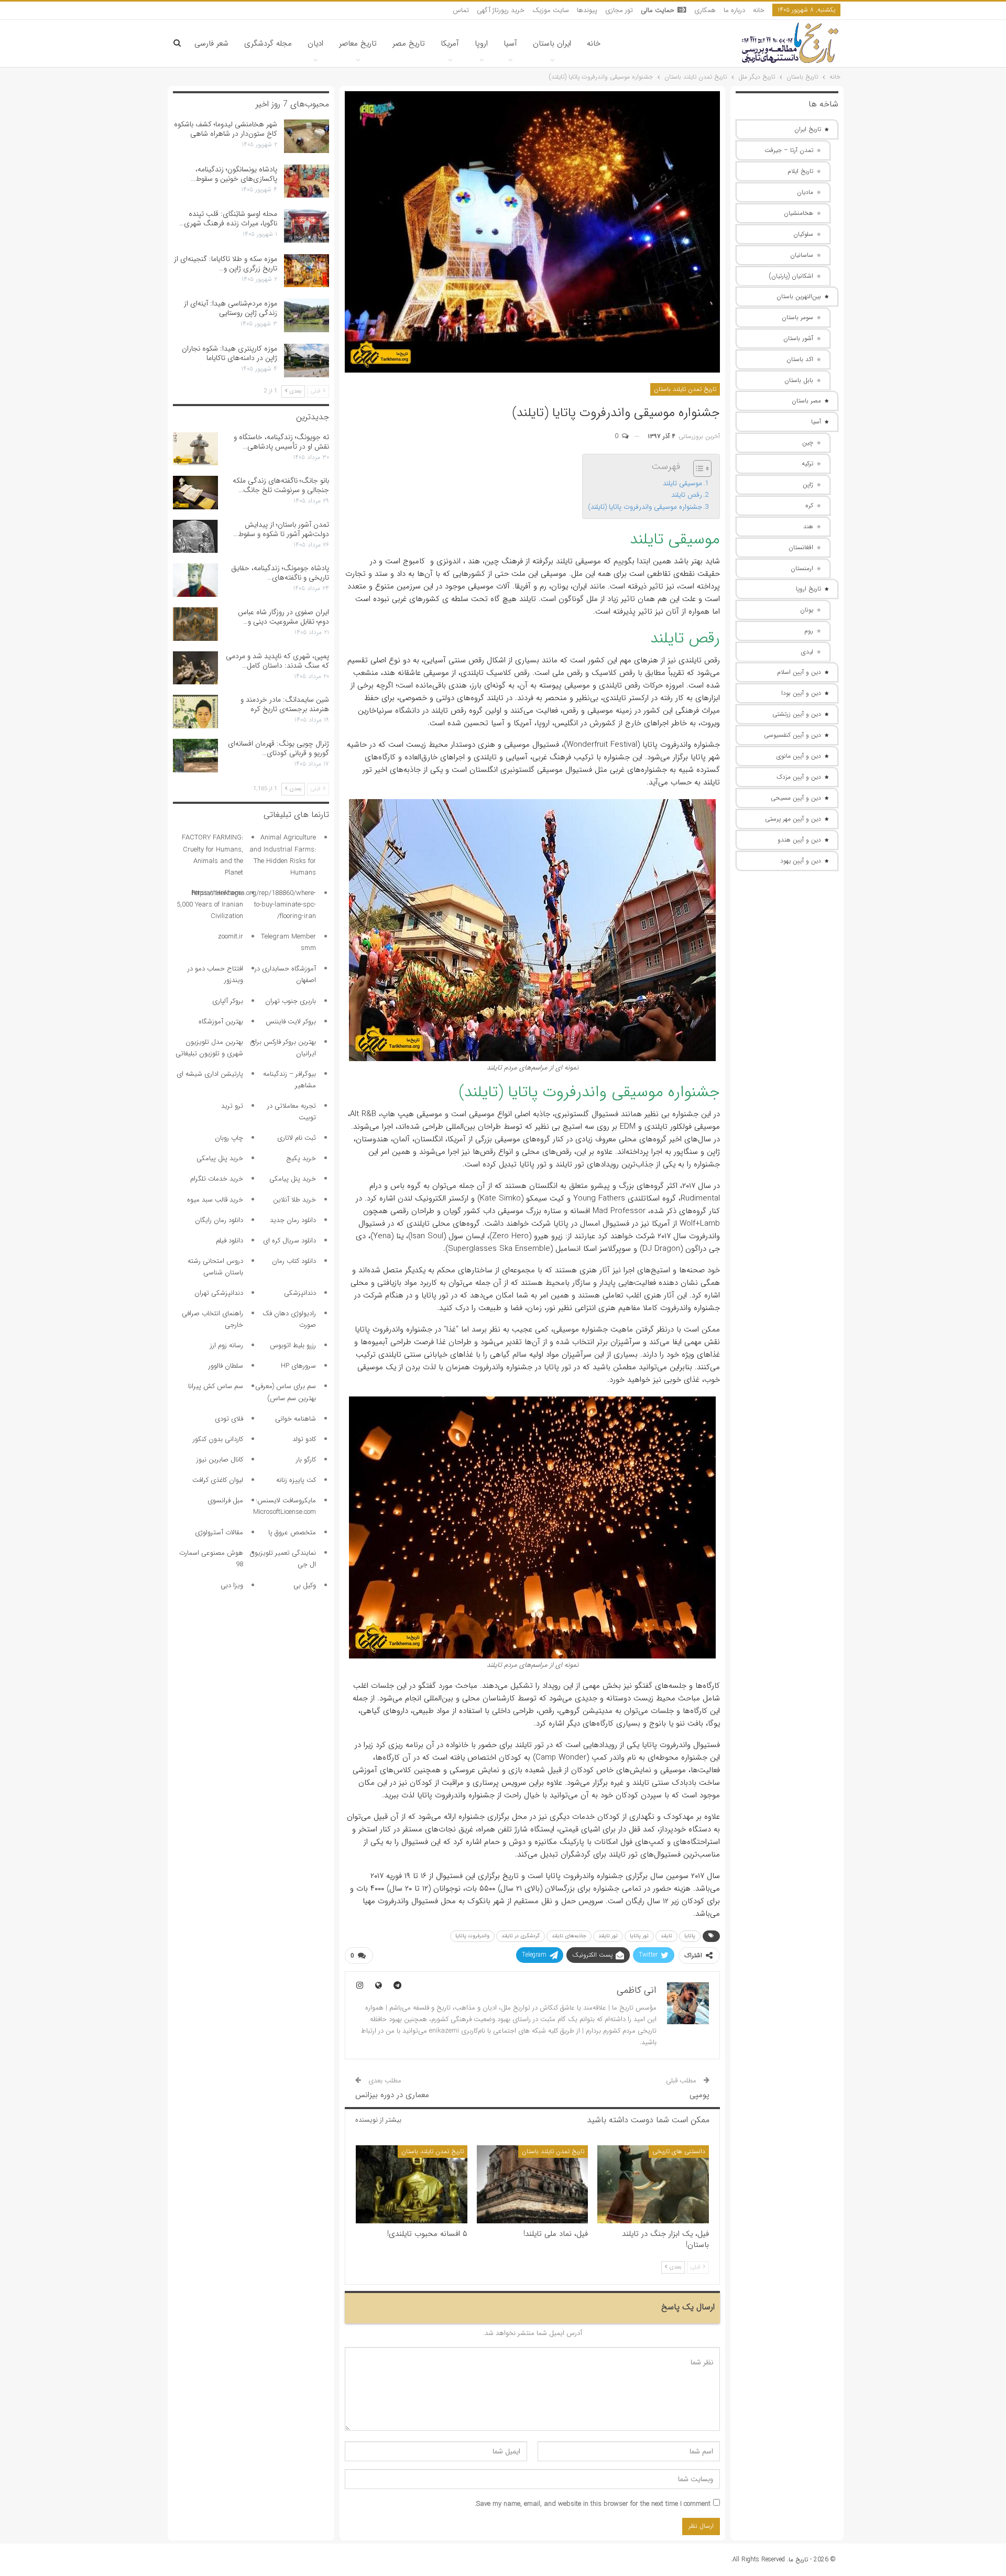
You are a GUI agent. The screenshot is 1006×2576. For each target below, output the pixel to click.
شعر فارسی (211, 43)
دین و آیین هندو (799, 840)
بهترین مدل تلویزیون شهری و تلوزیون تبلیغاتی (209, 1048)
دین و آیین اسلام (799, 672)
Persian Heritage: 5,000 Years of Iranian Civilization (210, 905)
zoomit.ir (231, 937)
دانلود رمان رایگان (219, 1220)
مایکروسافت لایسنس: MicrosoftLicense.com (285, 1506)
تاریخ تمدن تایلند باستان (685, 389)
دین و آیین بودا (801, 693)
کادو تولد (304, 1439)
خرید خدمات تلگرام (217, 1179)
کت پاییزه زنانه (296, 1480)
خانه (759, 10)
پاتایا (690, 1936)
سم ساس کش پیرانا (216, 1386)
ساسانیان (802, 255)
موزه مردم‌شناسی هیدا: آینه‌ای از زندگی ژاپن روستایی (231, 308)
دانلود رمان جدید (293, 1220)
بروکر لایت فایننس (291, 1022)
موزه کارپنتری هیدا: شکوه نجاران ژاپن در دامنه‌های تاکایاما (229, 353)
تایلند (666, 1936)
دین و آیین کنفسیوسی (792, 735)
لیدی (807, 652)
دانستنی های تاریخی (679, 2151)
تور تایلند (608, 1936)
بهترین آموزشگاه (221, 1022)
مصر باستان (806, 401)
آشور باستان (798, 338)
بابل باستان (799, 380)
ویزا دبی (232, 1585)
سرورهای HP (298, 1366)
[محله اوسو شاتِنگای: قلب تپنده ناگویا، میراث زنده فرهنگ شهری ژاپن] (307, 226)
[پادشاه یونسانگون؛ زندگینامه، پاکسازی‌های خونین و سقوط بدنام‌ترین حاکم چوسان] (307, 181)
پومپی (699, 2095)
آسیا (510, 43)
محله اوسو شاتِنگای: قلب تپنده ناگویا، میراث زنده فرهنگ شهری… (228, 219)
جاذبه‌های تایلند (569, 1936)
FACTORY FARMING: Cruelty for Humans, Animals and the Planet (212, 855)
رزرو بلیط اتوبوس (293, 1345)
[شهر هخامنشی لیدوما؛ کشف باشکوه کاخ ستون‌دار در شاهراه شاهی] (307, 136)
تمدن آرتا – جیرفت (789, 150)
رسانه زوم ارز (227, 1345)
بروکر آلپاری (228, 1001)
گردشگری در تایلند (521, 1936)
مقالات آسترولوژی (219, 1532)
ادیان (315, 43)
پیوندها (587, 10)
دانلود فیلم (229, 1241)
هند (808, 526)
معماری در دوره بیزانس (392, 2095)
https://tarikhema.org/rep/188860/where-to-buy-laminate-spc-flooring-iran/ (254, 905)
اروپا (481, 43)
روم (809, 631)
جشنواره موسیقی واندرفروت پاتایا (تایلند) (645, 507)
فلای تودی (229, 1419)
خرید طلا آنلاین (294, 1200)
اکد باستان (800, 359)
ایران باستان (552, 43)
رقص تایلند (687, 495)
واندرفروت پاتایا (472, 1936)
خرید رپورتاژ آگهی (501, 10)
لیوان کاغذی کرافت (218, 1480)
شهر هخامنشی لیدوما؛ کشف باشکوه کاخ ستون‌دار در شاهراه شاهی (226, 129)
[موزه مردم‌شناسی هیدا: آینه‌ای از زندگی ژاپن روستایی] (307, 315)
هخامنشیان (799, 213)
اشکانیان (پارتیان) (791, 276)
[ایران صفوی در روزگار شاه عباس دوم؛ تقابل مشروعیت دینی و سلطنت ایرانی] (195, 624)
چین (808, 443)
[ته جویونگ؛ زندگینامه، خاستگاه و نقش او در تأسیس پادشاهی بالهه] (195, 449)
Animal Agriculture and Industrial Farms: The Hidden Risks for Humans (283, 855)
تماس (461, 10)
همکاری (705, 10)
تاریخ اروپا (808, 589)
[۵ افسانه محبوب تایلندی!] (412, 2184)
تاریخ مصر (409, 43)
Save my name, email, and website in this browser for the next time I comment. (593, 2504)
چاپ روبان (229, 1138)
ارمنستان (802, 568)
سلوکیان (803, 234)
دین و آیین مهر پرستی (793, 819)
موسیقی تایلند (682, 483)
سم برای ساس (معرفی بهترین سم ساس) (286, 1392)
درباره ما (734, 10)
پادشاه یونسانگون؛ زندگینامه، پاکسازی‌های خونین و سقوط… (234, 174)
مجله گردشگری (268, 43)
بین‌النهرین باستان (799, 296)
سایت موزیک (551, 10)
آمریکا (450, 43)
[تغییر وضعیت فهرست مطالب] (697, 468)
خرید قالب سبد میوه (215, 1200)
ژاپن (808, 484)
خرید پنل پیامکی (220, 1158)
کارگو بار (306, 1460)
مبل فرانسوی (225, 1500)
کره (809, 505)
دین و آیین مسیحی (796, 798)
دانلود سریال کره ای (289, 1241)
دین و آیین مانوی (799, 756)
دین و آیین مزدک (799, 777)
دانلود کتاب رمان (294, 1261)
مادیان (805, 192)
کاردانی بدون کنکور (218, 1439)
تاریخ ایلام (800, 171)
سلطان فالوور (226, 1366)
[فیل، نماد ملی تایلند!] (533, 2184)
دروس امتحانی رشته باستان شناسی (215, 1267)
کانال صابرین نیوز (220, 1460)
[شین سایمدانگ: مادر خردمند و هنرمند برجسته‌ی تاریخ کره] (195, 712)
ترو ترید (232, 1106)
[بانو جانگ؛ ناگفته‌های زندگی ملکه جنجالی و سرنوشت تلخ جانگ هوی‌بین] (195, 493)
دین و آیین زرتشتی (797, 714)
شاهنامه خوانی (296, 1419)
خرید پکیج (301, 1158)
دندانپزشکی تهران (219, 1293)
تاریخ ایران (808, 129)
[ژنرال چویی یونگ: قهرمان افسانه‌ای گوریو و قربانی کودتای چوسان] (195, 756)
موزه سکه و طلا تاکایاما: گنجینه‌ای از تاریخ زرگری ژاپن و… (226, 264)
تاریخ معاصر (358, 43)
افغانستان (801, 547)
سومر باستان (797, 317)
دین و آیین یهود (801, 861)
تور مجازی (619, 10)
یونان (807, 610)
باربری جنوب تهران (291, 1001)
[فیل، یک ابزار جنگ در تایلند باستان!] (653, 2184)
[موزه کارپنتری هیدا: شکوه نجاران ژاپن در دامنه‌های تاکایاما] (307, 361)
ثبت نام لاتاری (297, 1138)
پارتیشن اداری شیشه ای (210, 1074)
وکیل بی (305, 1585)
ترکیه (807, 463)
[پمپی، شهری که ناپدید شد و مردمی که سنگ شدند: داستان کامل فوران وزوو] (195, 668)
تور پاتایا (639, 1936)
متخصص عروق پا (292, 1532)
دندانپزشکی (300, 1293)
